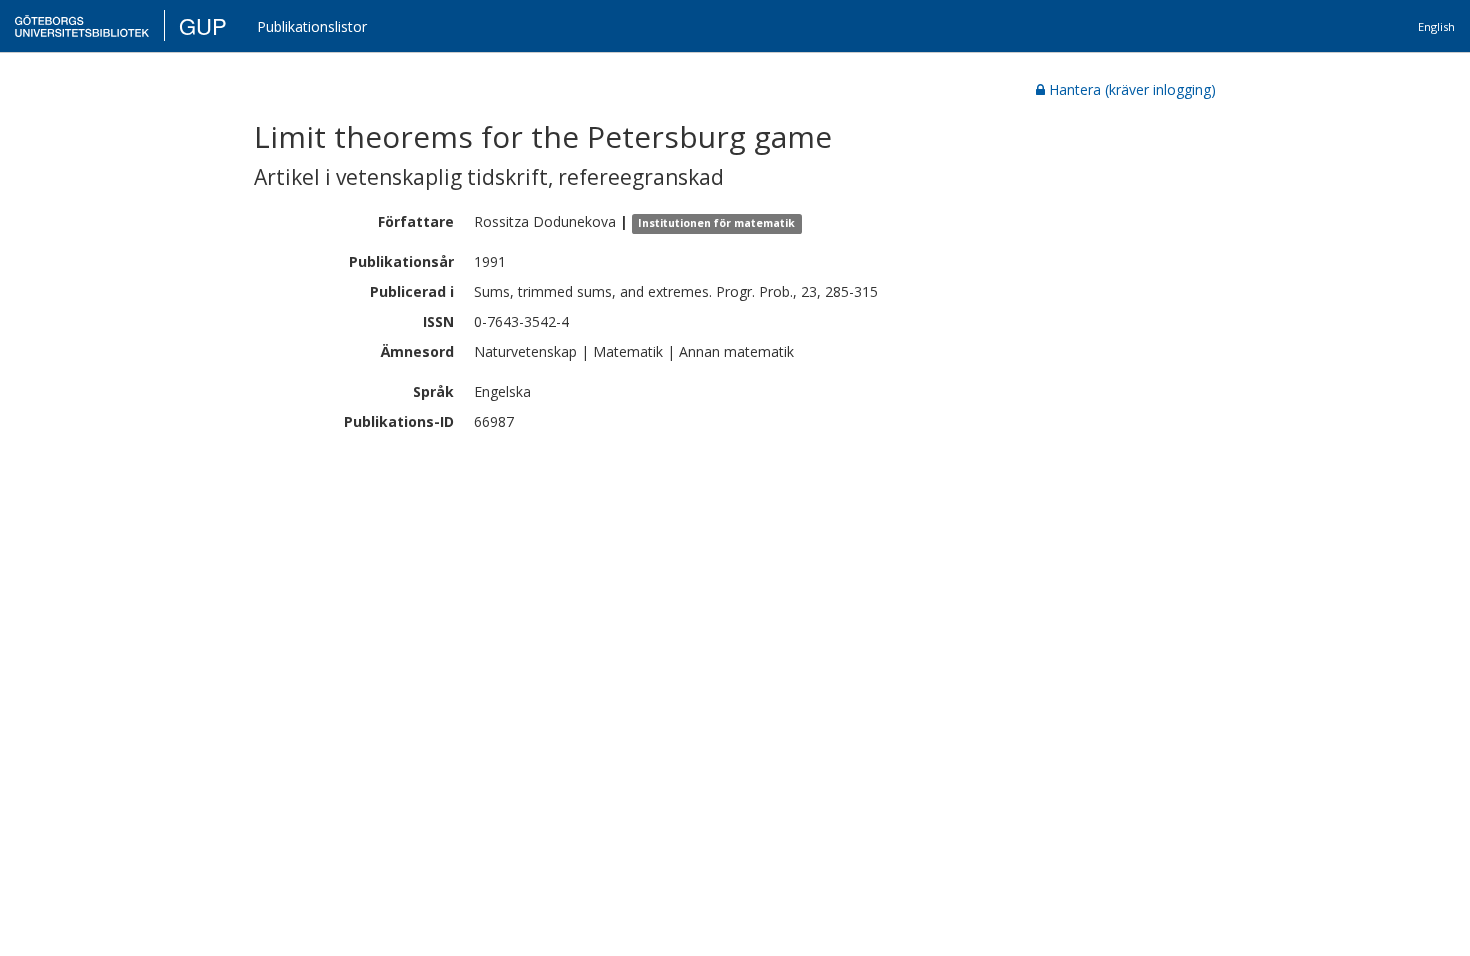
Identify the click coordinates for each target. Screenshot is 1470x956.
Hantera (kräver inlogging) (1132, 89)
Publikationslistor (312, 26)
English (1436, 26)
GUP (203, 25)
